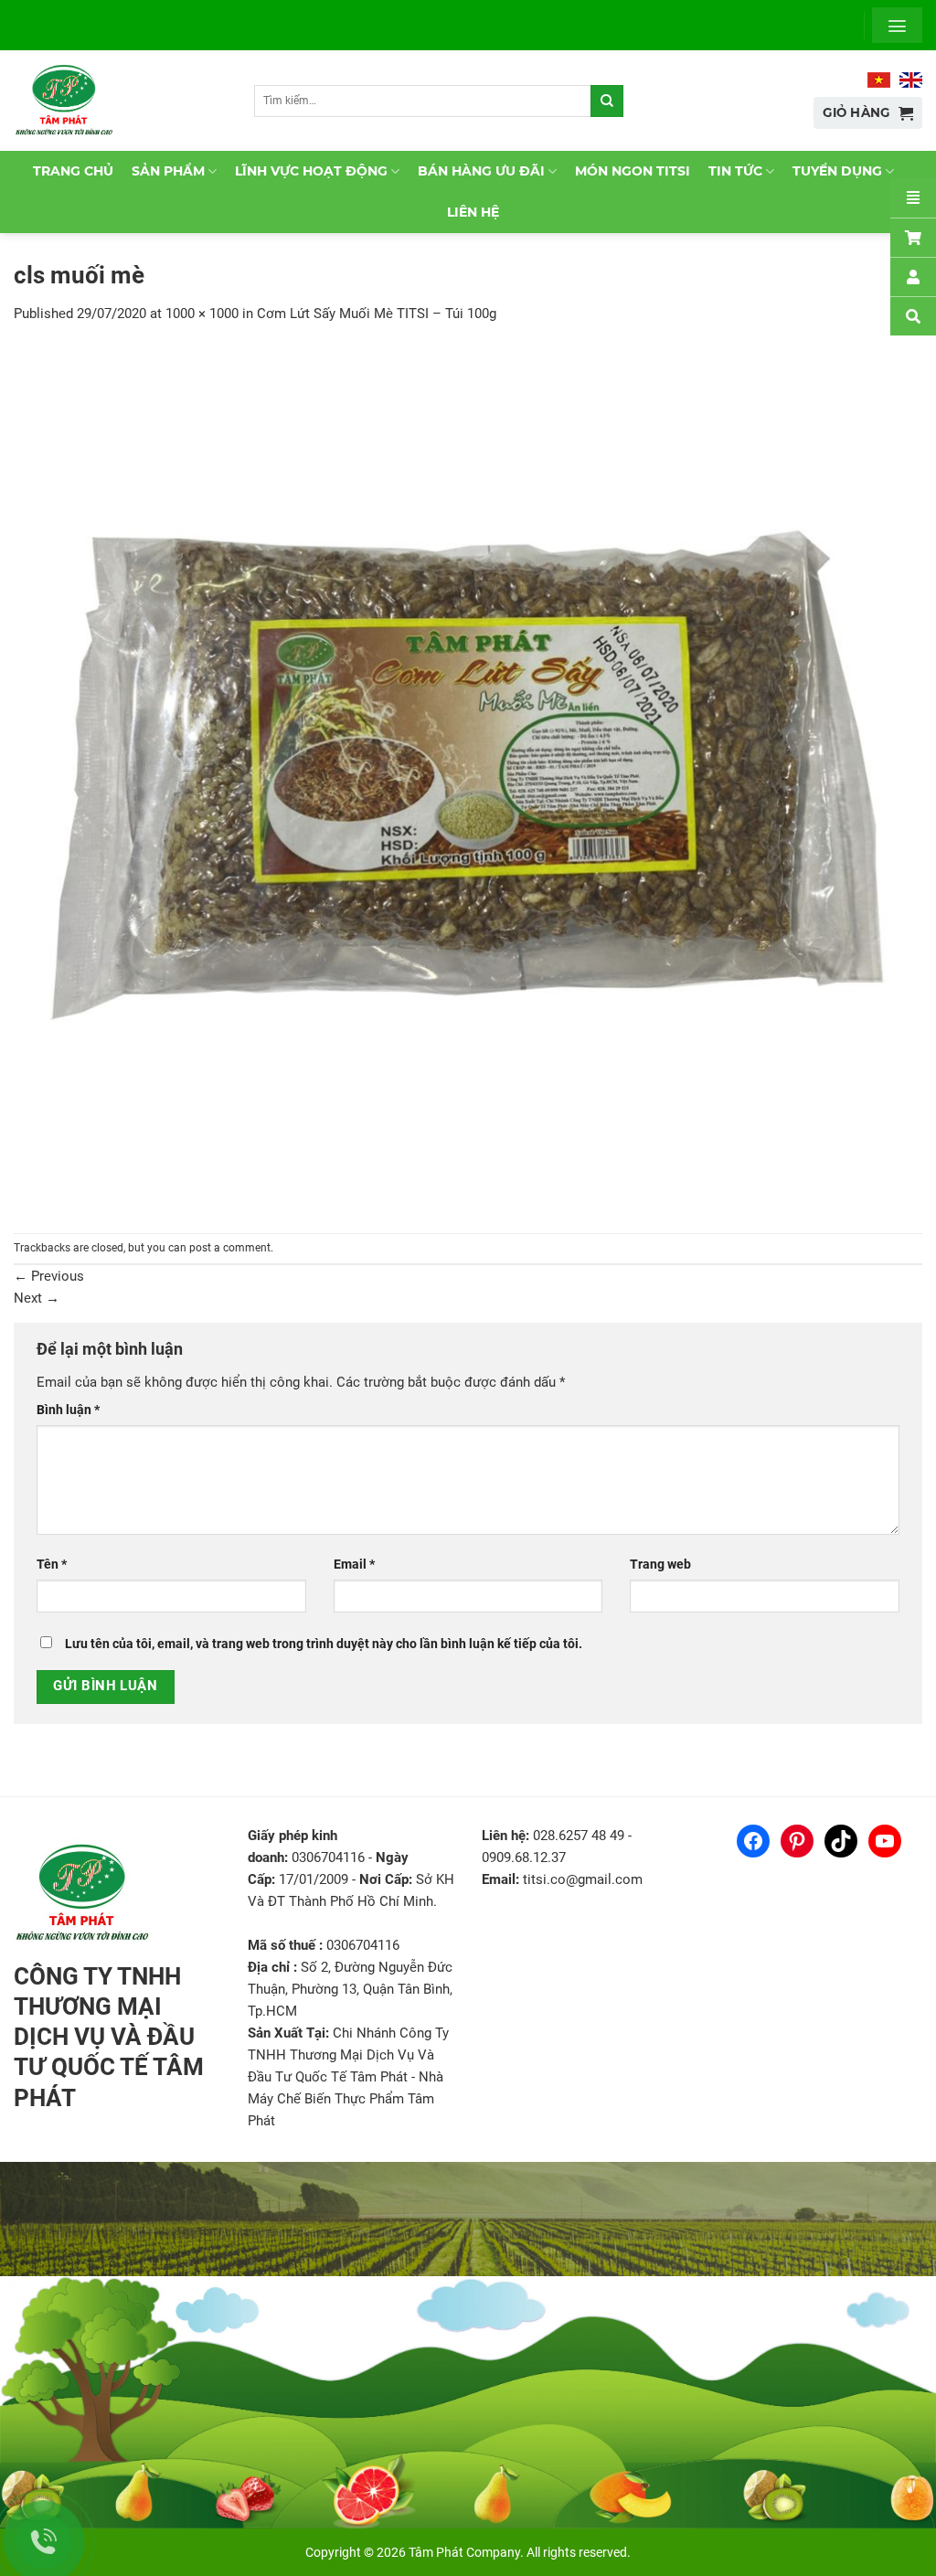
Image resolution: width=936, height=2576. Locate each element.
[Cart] (913, 237)
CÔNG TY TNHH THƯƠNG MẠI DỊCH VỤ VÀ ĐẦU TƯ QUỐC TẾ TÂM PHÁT (109, 2037)
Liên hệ (473, 212)
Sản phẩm (168, 171)
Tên (52, 1564)
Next (37, 1298)
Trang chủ (73, 171)
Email (354, 1564)
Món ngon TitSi (633, 171)
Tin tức (735, 171)
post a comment (230, 1248)
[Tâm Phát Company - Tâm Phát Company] (72, 101)
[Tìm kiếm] (607, 101)
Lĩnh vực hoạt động (311, 171)
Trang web (660, 1564)
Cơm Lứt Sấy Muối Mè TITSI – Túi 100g (377, 314)
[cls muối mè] (468, 778)
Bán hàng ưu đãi (481, 171)
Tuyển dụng (837, 171)
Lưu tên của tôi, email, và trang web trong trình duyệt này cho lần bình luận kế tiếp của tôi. (324, 1644)
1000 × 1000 (202, 314)
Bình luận (68, 1410)
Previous (49, 1276)
